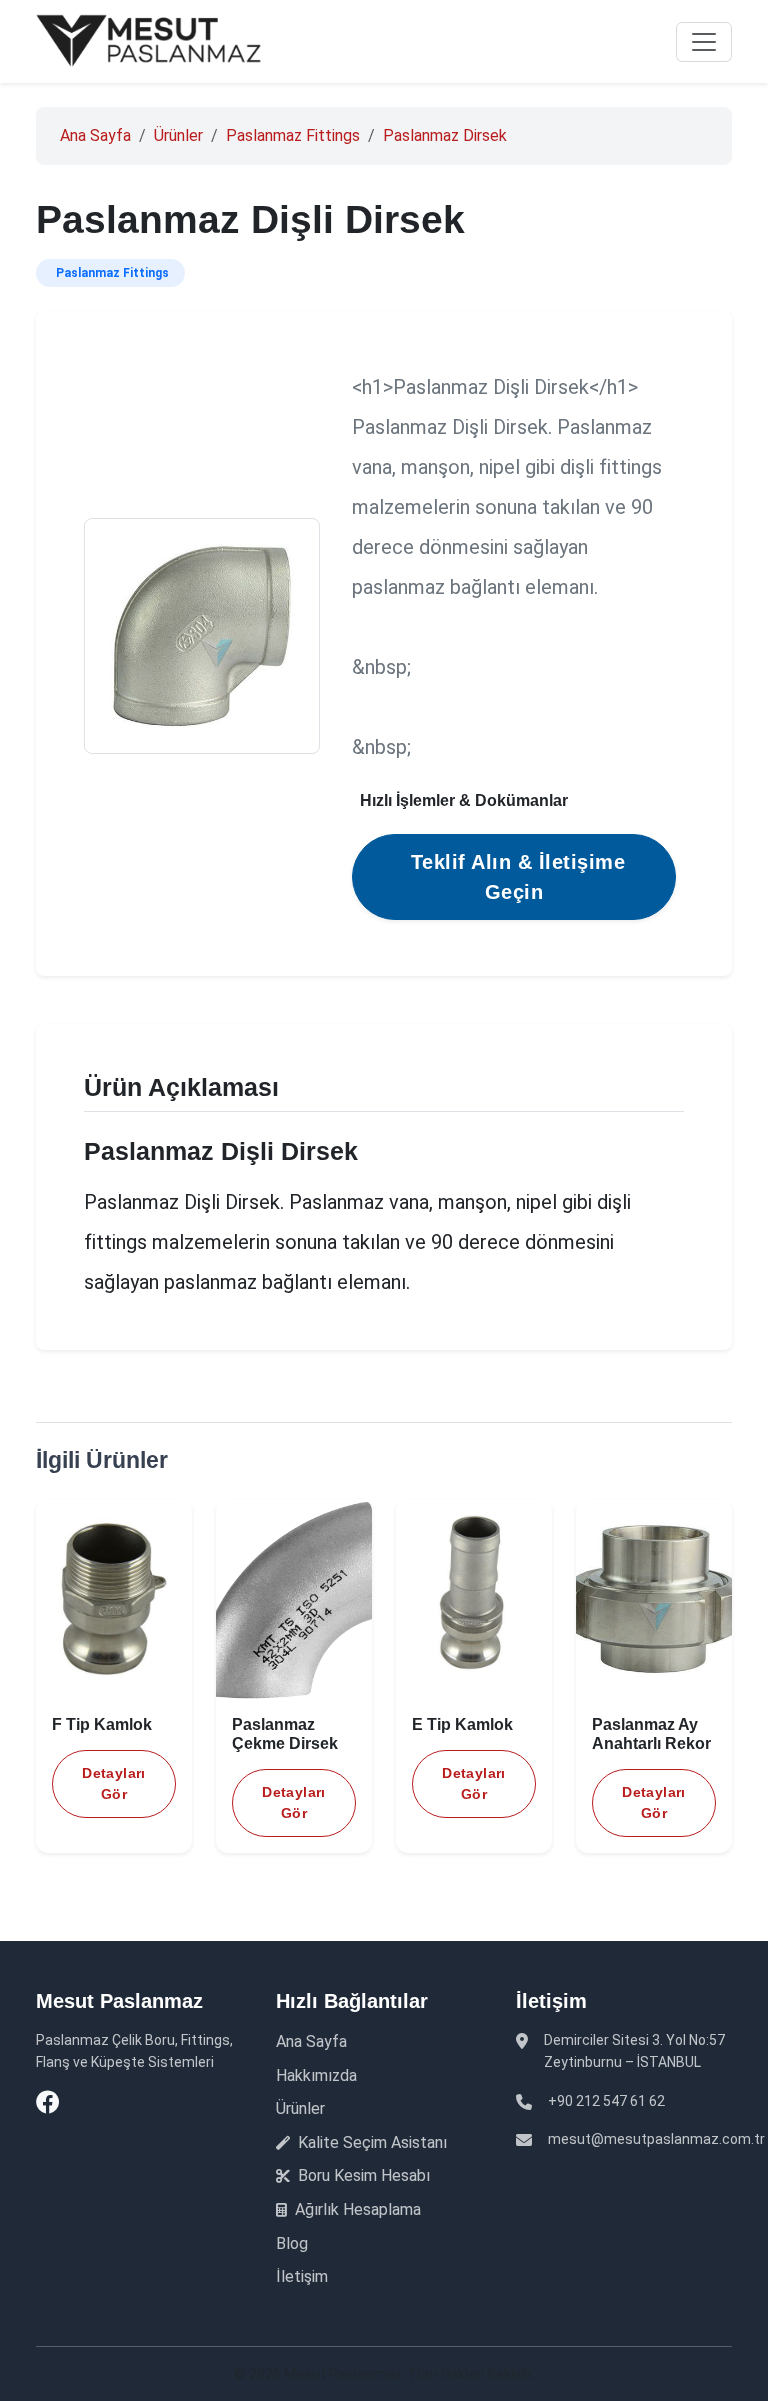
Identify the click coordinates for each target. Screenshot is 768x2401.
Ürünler (178, 135)
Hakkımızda (316, 2075)
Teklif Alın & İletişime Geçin (518, 877)
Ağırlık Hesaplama (356, 2209)
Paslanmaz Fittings (293, 135)
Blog (292, 2243)
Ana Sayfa (95, 135)
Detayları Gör (113, 1783)
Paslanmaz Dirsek (445, 135)
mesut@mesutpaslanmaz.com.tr (656, 2139)
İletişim (302, 2276)
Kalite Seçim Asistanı (370, 2142)
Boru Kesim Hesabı (362, 2175)
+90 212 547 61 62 (606, 2101)
